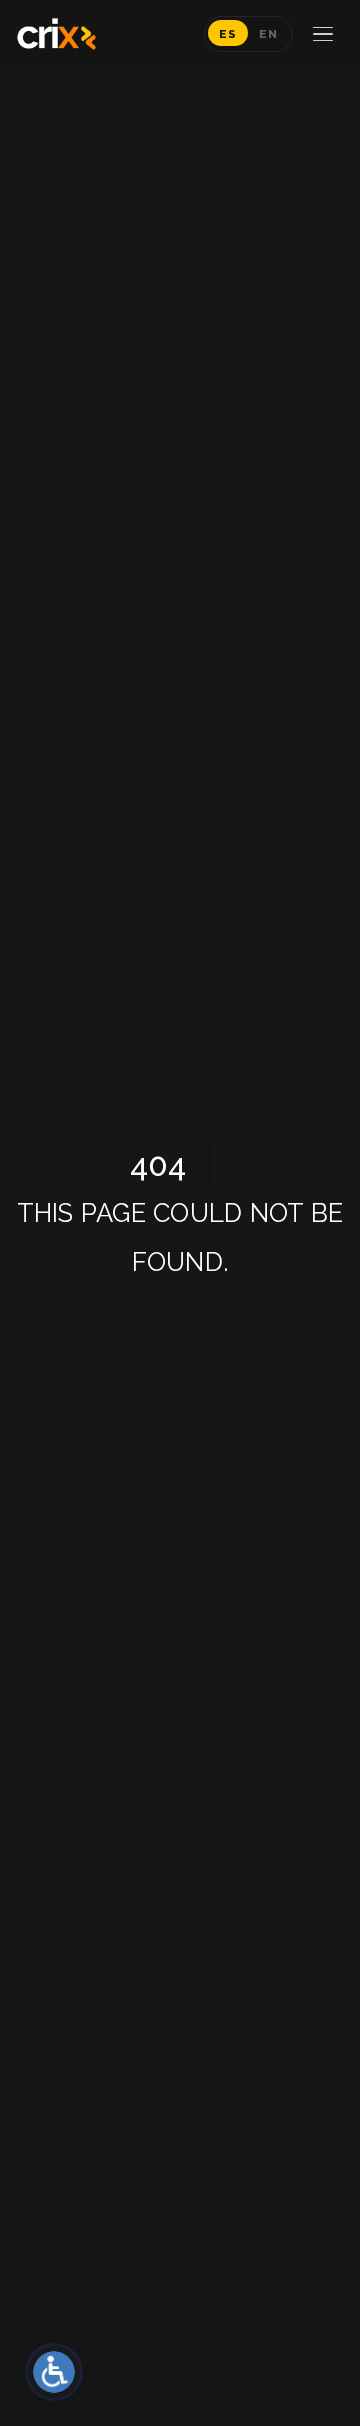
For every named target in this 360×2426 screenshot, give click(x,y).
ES (228, 34)
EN (268, 34)
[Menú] (323, 34)
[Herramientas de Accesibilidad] (54, 2372)
